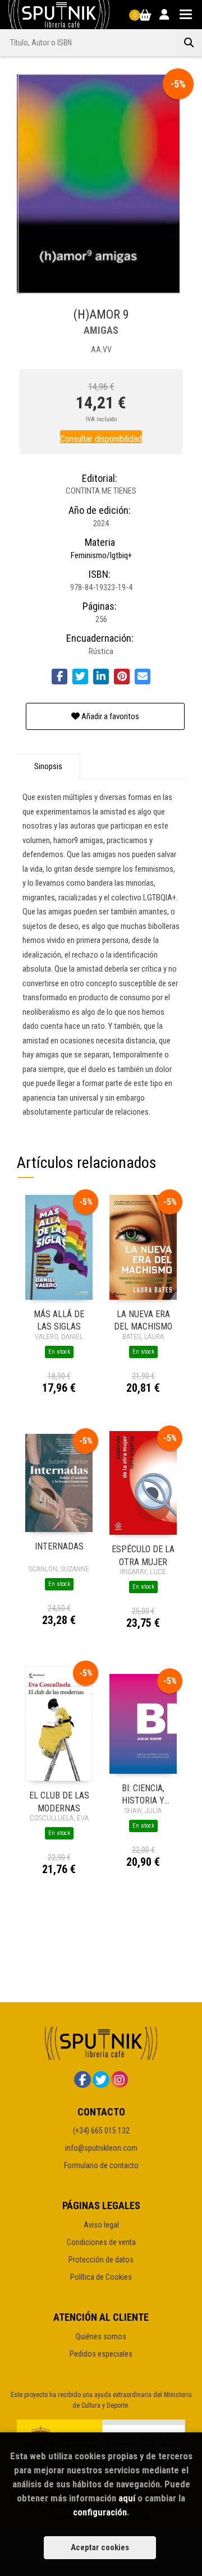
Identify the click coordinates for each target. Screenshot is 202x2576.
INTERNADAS (59, 1546)
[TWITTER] (101, 2080)
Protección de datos (101, 2260)
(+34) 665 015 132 (101, 2131)
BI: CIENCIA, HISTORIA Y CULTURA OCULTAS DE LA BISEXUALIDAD (143, 1794)
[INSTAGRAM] (120, 2080)
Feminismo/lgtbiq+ (101, 555)
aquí (127, 2498)
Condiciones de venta (101, 2242)
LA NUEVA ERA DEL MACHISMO (143, 1320)
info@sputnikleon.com (101, 2148)
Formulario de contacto (101, 2165)
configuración (100, 2512)
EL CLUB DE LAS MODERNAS (59, 1801)
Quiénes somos (101, 2336)
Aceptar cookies (100, 2547)
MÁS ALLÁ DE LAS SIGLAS (59, 1320)
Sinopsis (48, 766)
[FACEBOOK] (82, 2080)
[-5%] (59, 1246)
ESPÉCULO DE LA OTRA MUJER (143, 1555)
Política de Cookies (101, 2277)
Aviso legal (101, 2225)
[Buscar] (189, 43)
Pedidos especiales (101, 2354)
